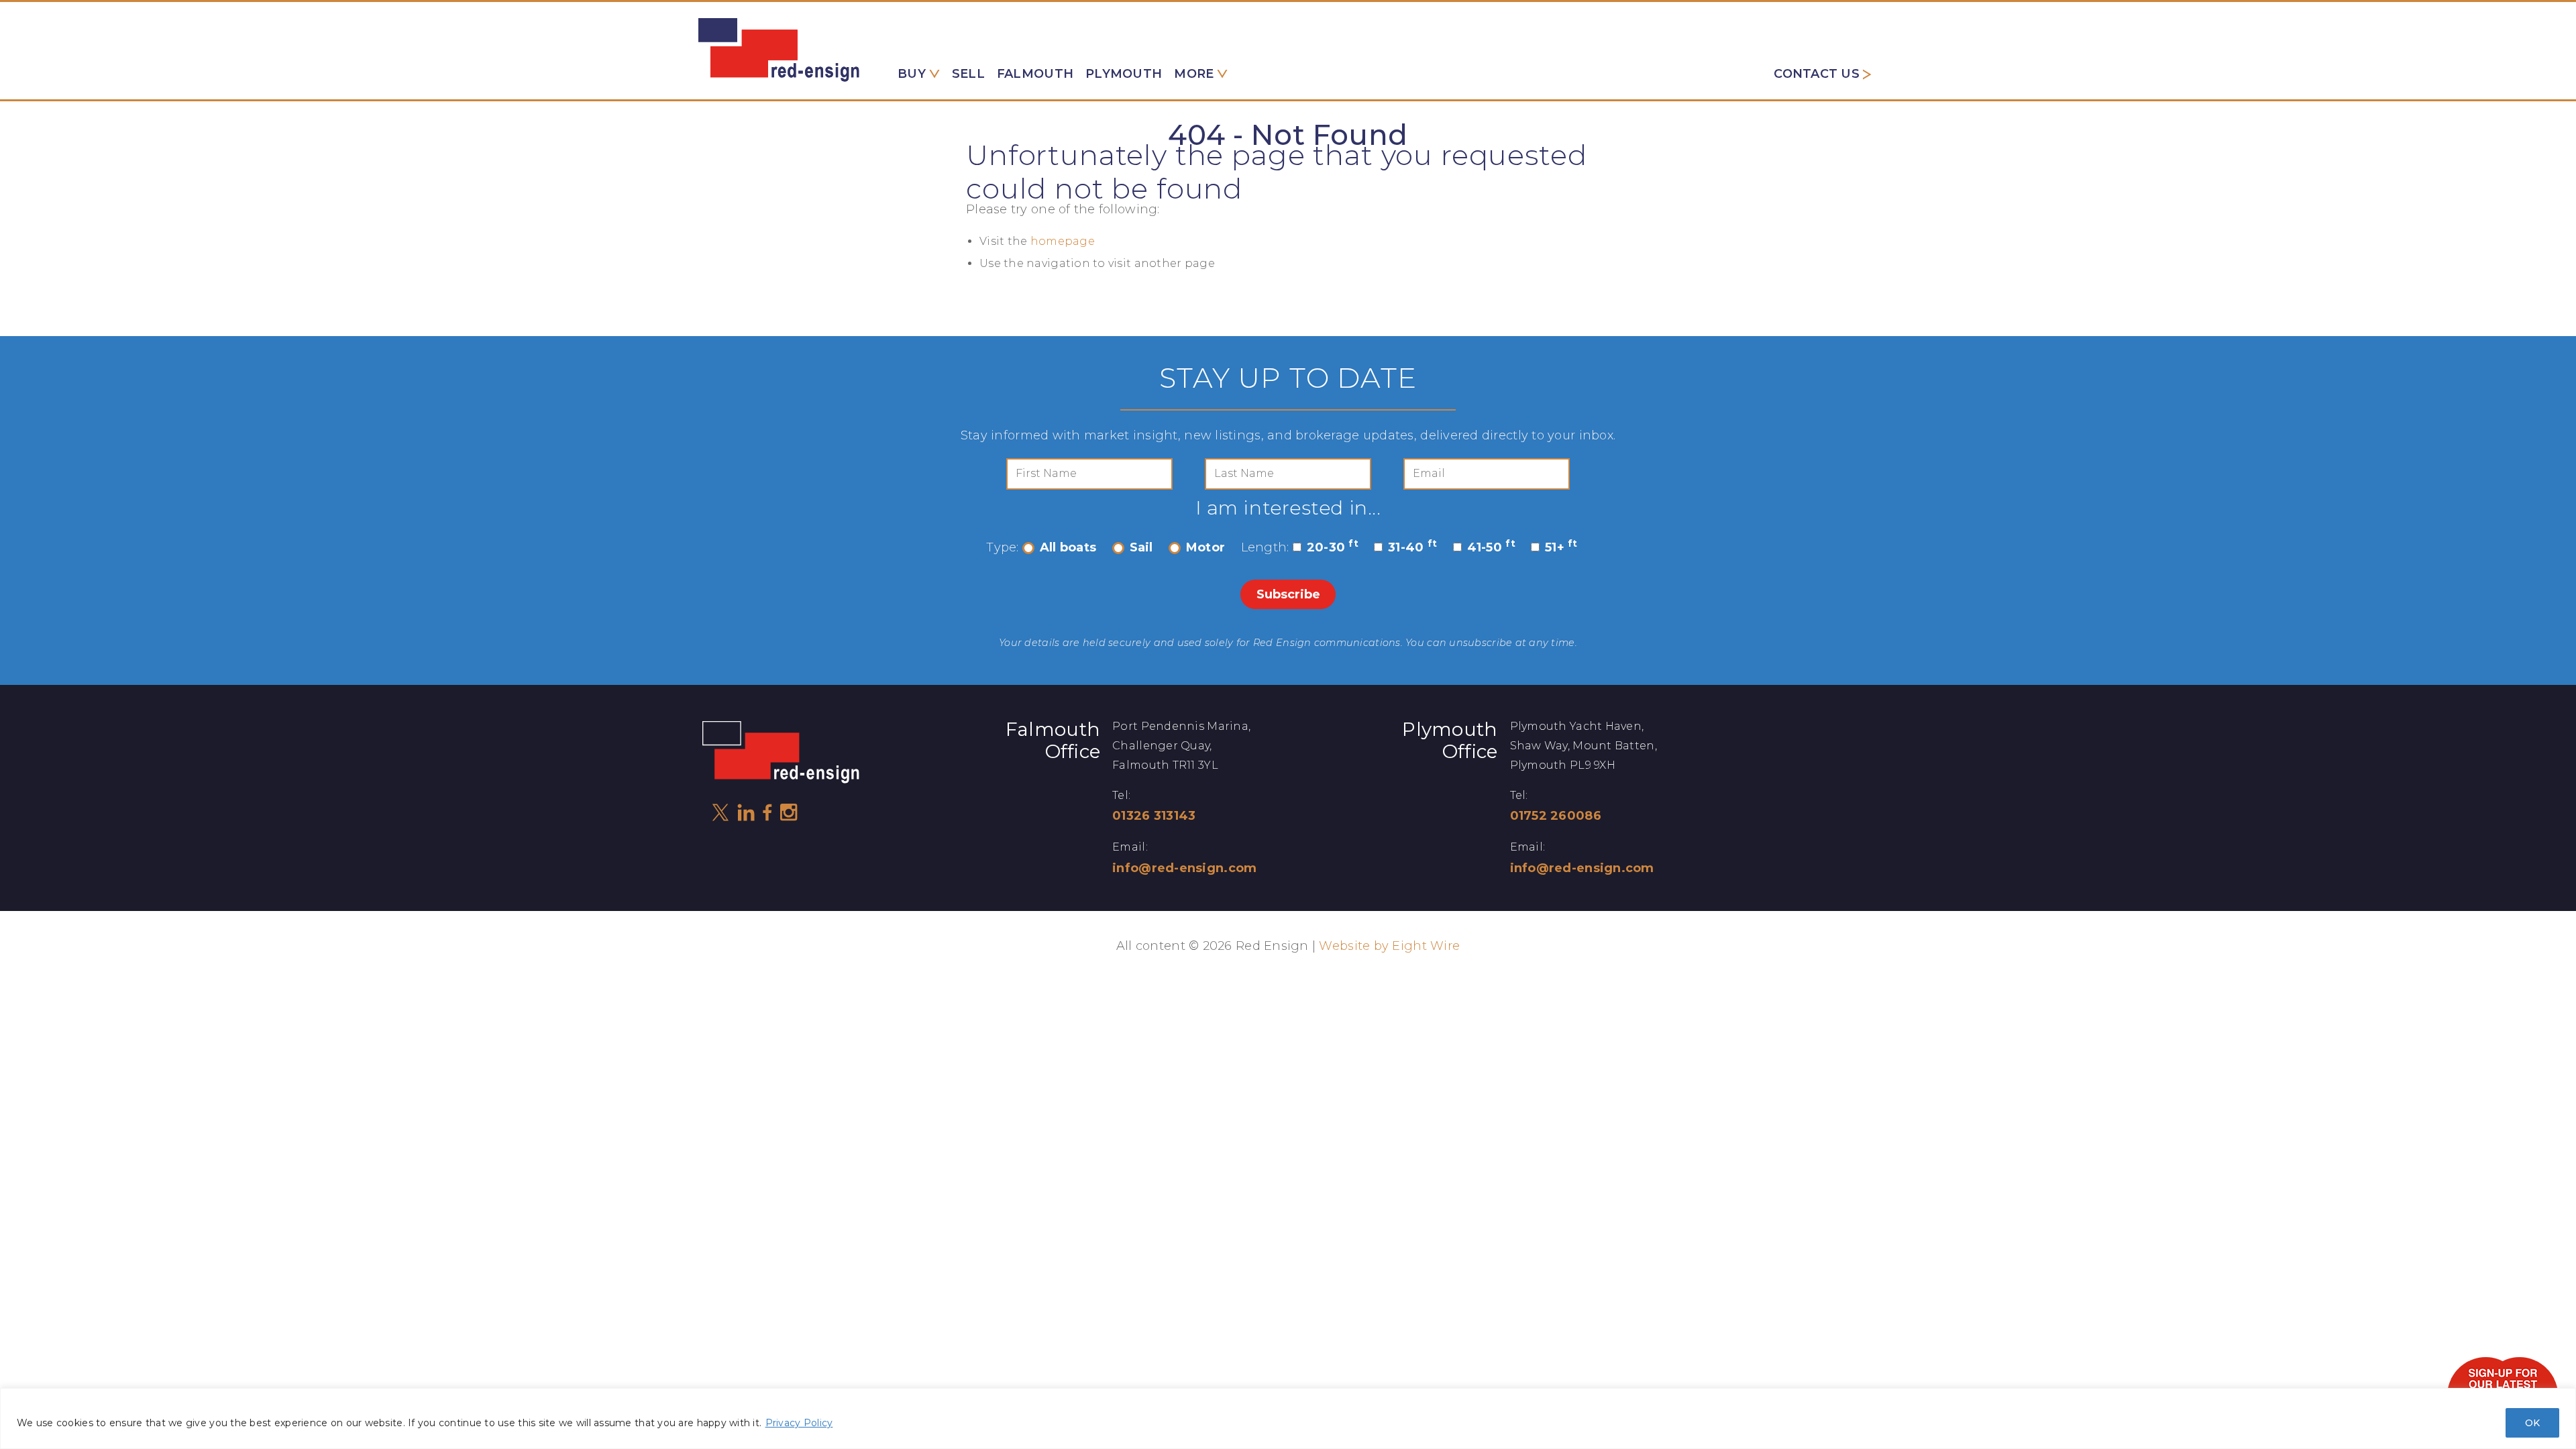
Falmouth (1035, 74)
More (1194, 74)
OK (2532, 1423)
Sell (968, 74)
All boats (1068, 547)
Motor (1205, 547)
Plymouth (1124, 74)
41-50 (1491, 547)
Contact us (1817, 74)
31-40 (1412, 547)
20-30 (1333, 547)
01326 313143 (1154, 816)
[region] (1288, 1418)
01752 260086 (1556, 816)
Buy (912, 74)
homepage (1063, 241)
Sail (1141, 547)
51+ (1561, 547)
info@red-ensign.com (1184, 868)
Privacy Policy (799, 1423)
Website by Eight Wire (1389, 946)
